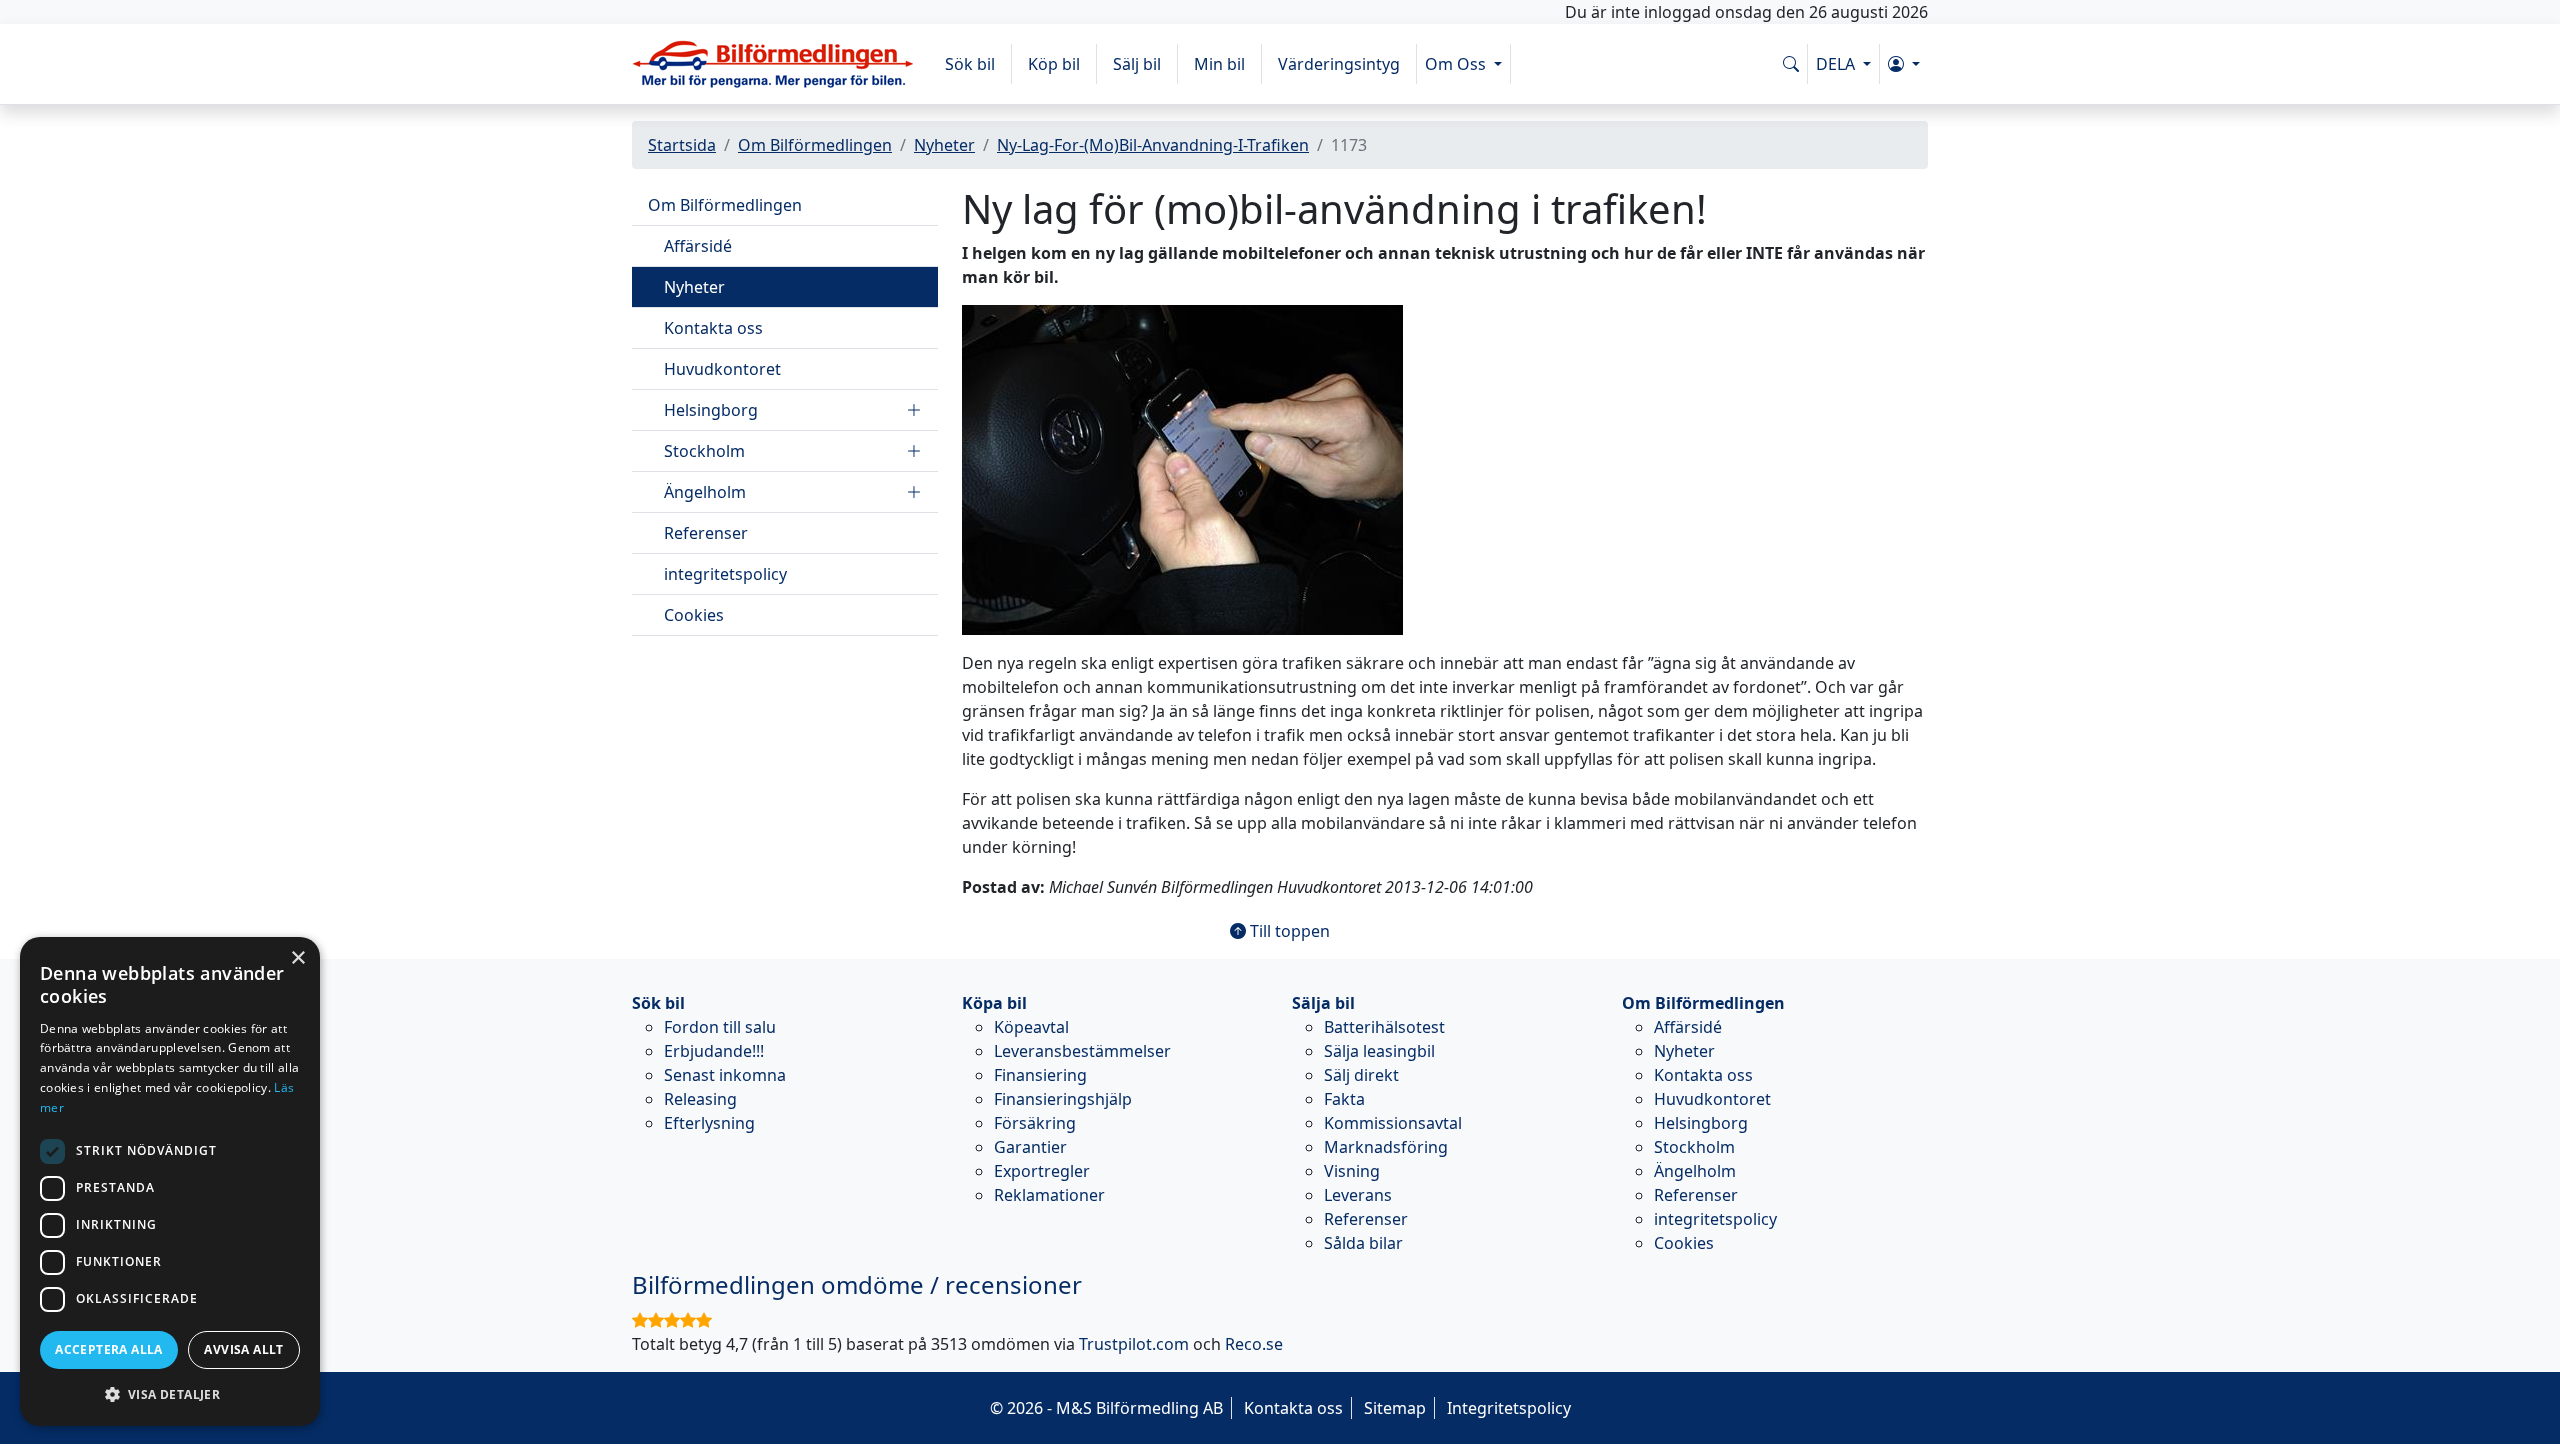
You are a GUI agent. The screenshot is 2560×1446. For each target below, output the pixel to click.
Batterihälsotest (1384, 1027)
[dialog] (170, 1181)
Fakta (1344, 1099)
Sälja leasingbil (1379, 1051)
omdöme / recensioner (857, 1284)
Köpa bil (994, 1003)
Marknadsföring (1386, 1147)
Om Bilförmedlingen (815, 145)
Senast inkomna (725, 1075)
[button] (1904, 64)
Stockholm (704, 451)
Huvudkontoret (722, 369)
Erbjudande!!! (714, 1051)
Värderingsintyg (1339, 64)
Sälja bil (1323, 1003)
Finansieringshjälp (1063, 1099)
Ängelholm (705, 492)
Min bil (1219, 64)
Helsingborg (711, 410)
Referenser (706, 533)
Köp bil (1054, 64)
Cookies (694, 615)
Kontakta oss (713, 328)
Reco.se (1254, 1344)
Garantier (1030, 1147)
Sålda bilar (1363, 1243)
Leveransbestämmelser (1082, 1051)
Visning (1352, 1171)
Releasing (700, 1099)
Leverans (1358, 1195)
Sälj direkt (1361, 1075)
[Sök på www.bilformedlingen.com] (1791, 64)
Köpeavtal (1031, 1027)
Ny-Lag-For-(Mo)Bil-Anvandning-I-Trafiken (1153, 145)
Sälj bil (1137, 64)
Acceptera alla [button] (109, 1349)
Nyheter (944, 145)
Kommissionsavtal (1393, 1123)
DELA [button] (1837, 64)
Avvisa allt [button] (243, 1349)
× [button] (297, 958)
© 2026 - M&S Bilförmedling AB (1106, 1408)
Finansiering (1040, 1075)
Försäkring (1035, 1123)
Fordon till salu (720, 1027)
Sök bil (970, 64)
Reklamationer (1049, 1195)
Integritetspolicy (1509, 1408)
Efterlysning (709, 1123)
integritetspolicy (725, 574)
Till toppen (1288, 931)
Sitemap (1395, 1408)
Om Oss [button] (1457, 64)
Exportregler (1042, 1171)
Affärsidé (698, 246)
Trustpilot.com (1134, 1344)
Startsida (682, 145)
